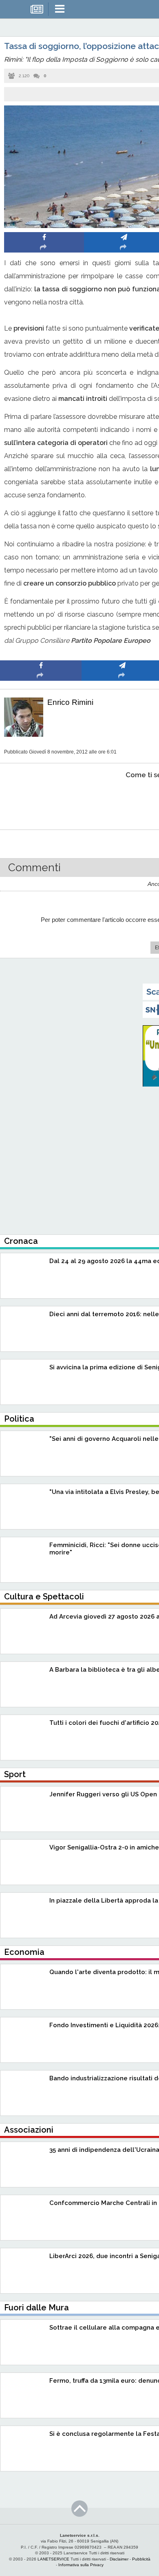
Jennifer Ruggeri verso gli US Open (103, 1794)
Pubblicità (141, 2559)
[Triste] (123, 800)
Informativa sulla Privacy (81, 2565)
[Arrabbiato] (41, 800)
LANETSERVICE (53, 2559)
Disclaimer (119, 2559)
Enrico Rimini (70, 702)
